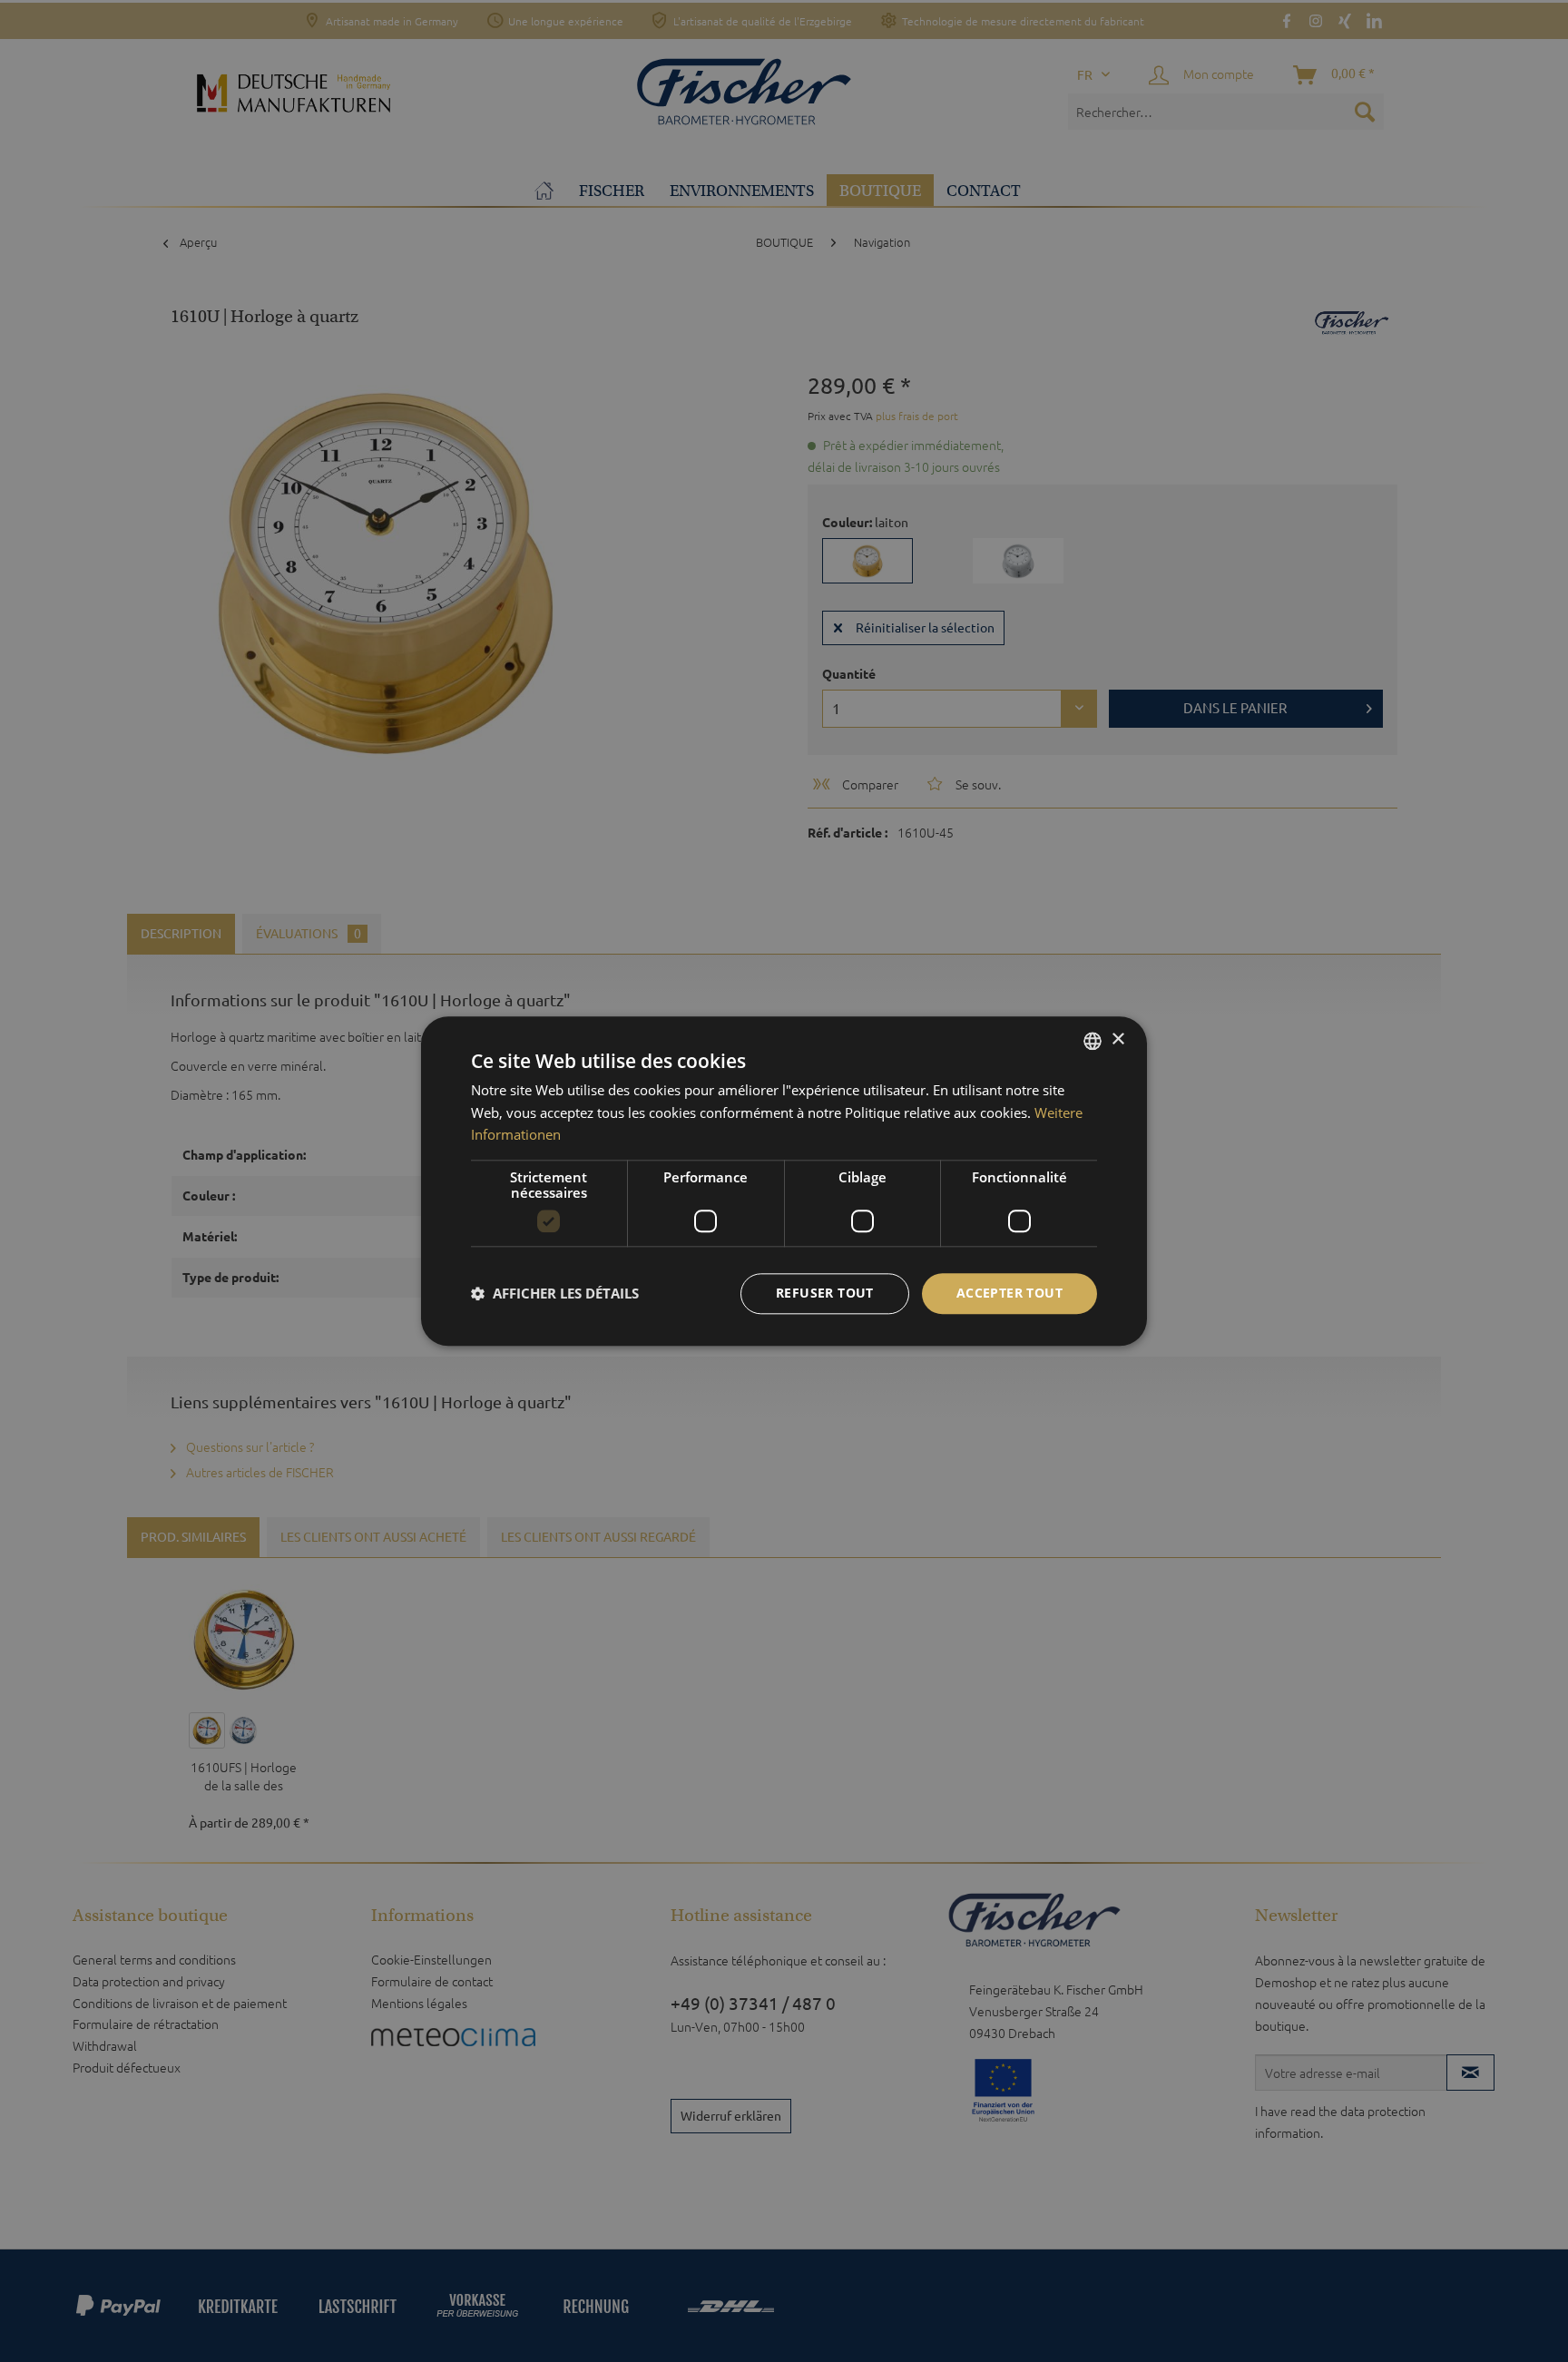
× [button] (1117, 1039)
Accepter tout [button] (1009, 1293)
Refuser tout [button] (825, 1293)
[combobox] (1093, 1041)
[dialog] (784, 1181)
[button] (555, 1294)
